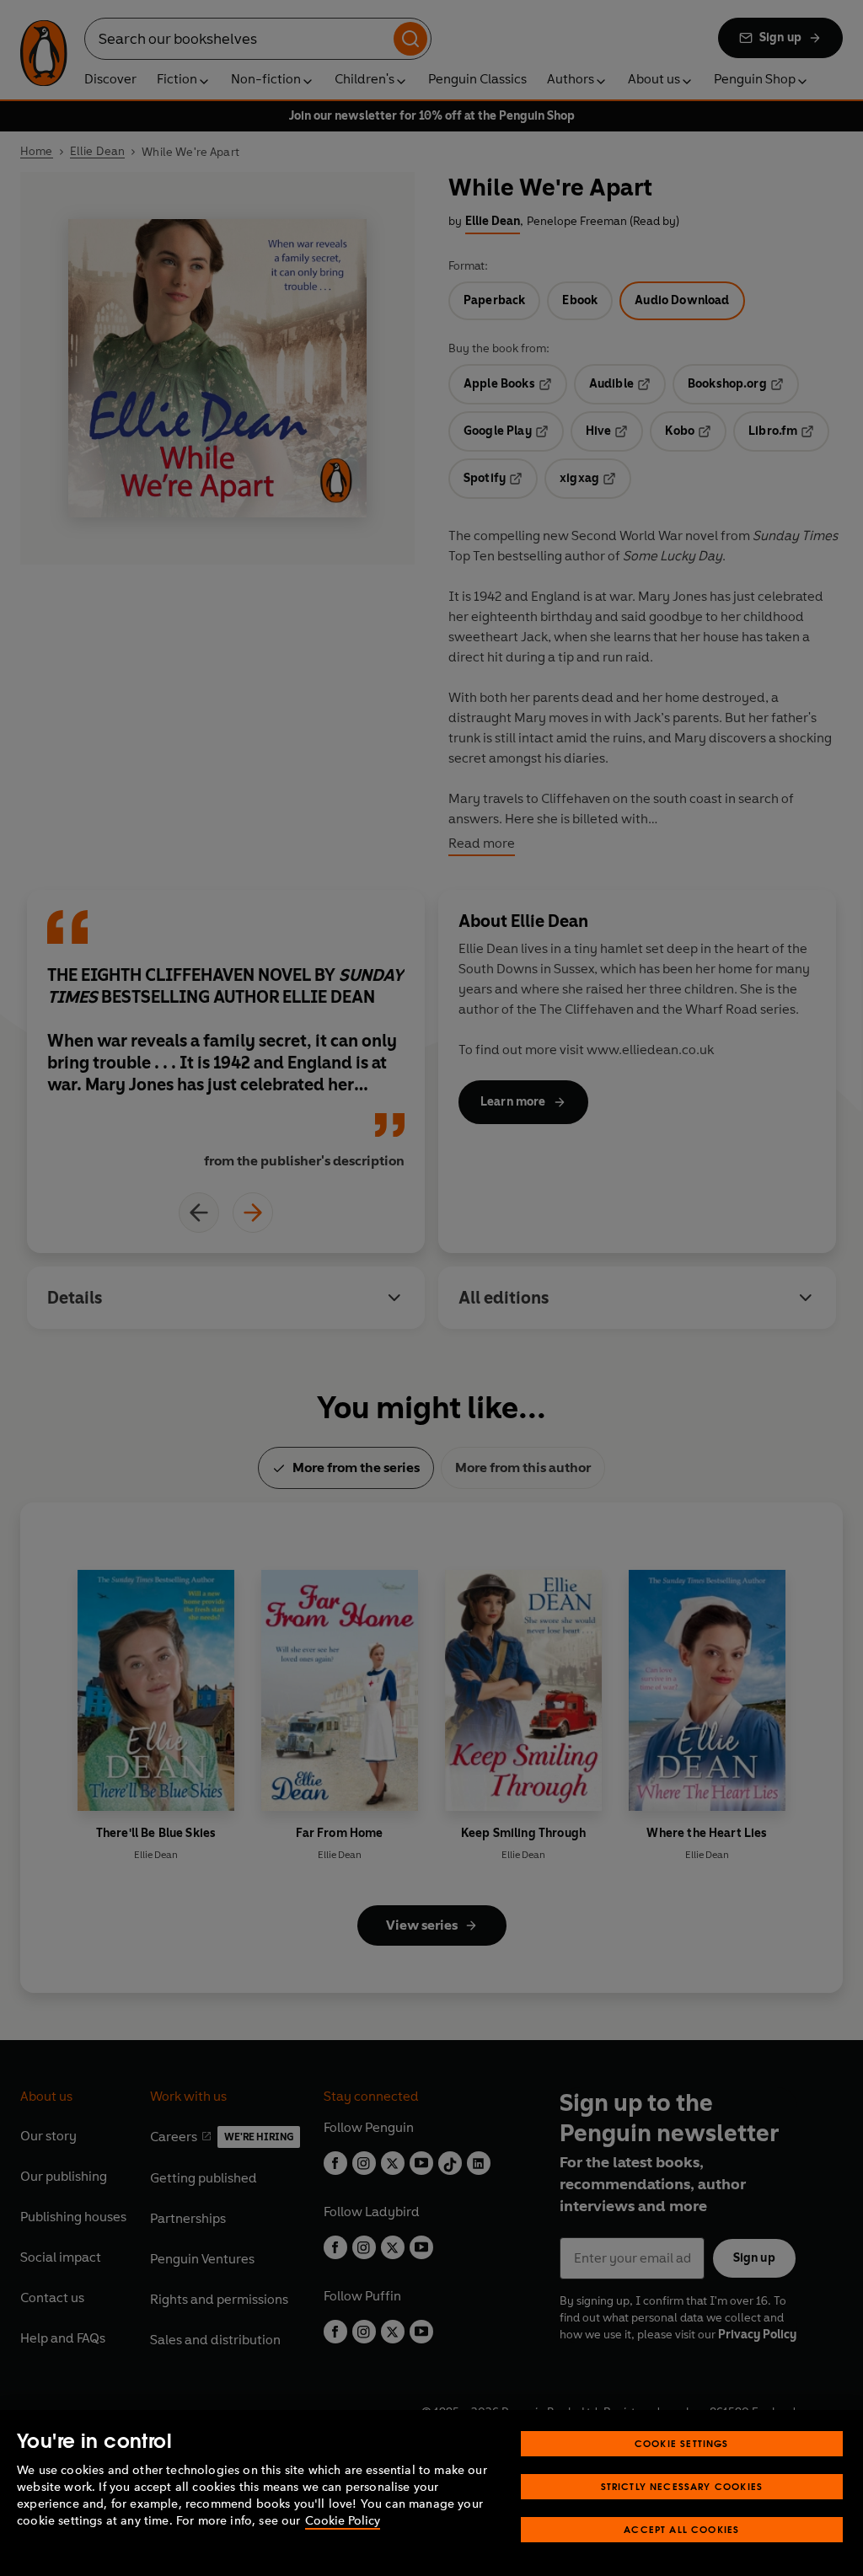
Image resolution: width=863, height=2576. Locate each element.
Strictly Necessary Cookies (682, 2486)
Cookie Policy (343, 2521)
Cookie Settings (682, 2443)
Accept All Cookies (681, 2529)
